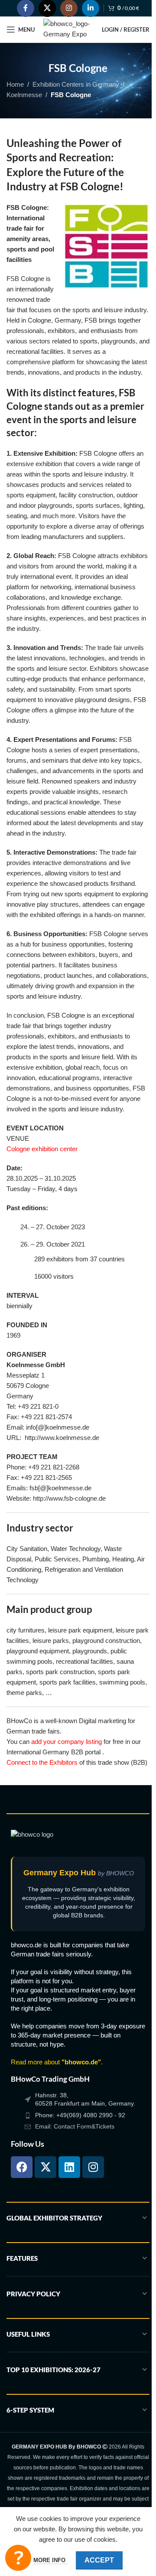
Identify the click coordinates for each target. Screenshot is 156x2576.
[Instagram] (93, 2167)
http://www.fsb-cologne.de (69, 1498)
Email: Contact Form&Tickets (75, 2126)
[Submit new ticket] (18, 2558)
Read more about (56, 2062)
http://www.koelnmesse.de (62, 1438)
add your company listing (67, 1742)
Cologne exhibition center (42, 1149)
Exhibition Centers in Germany (76, 84)
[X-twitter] (45, 2167)
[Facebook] (22, 2167)
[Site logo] (68, 29)
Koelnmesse (24, 95)
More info (50, 2560)
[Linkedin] (69, 2167)
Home (15, 84)
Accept (99, 2560)
